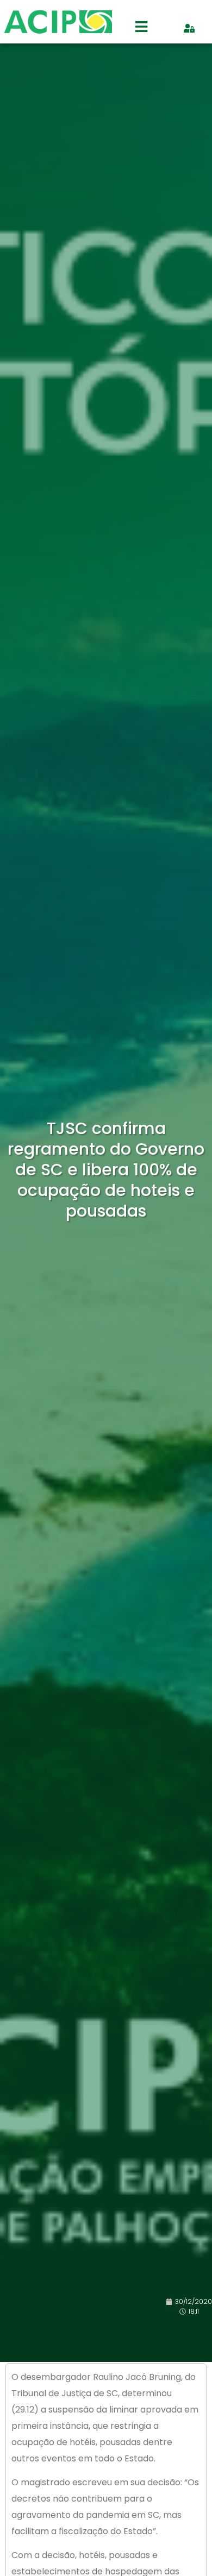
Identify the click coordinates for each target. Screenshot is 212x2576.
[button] (141, 28)
